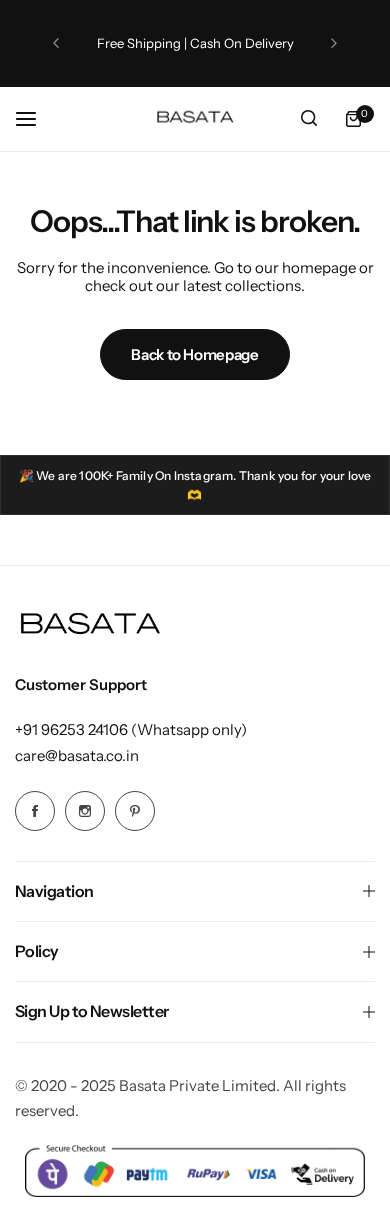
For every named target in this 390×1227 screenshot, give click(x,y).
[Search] (309, 119)
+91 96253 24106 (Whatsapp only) (131, 729)
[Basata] (195, 118)
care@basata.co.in (77, 755)
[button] (56, 43)
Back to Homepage (194, 354)
